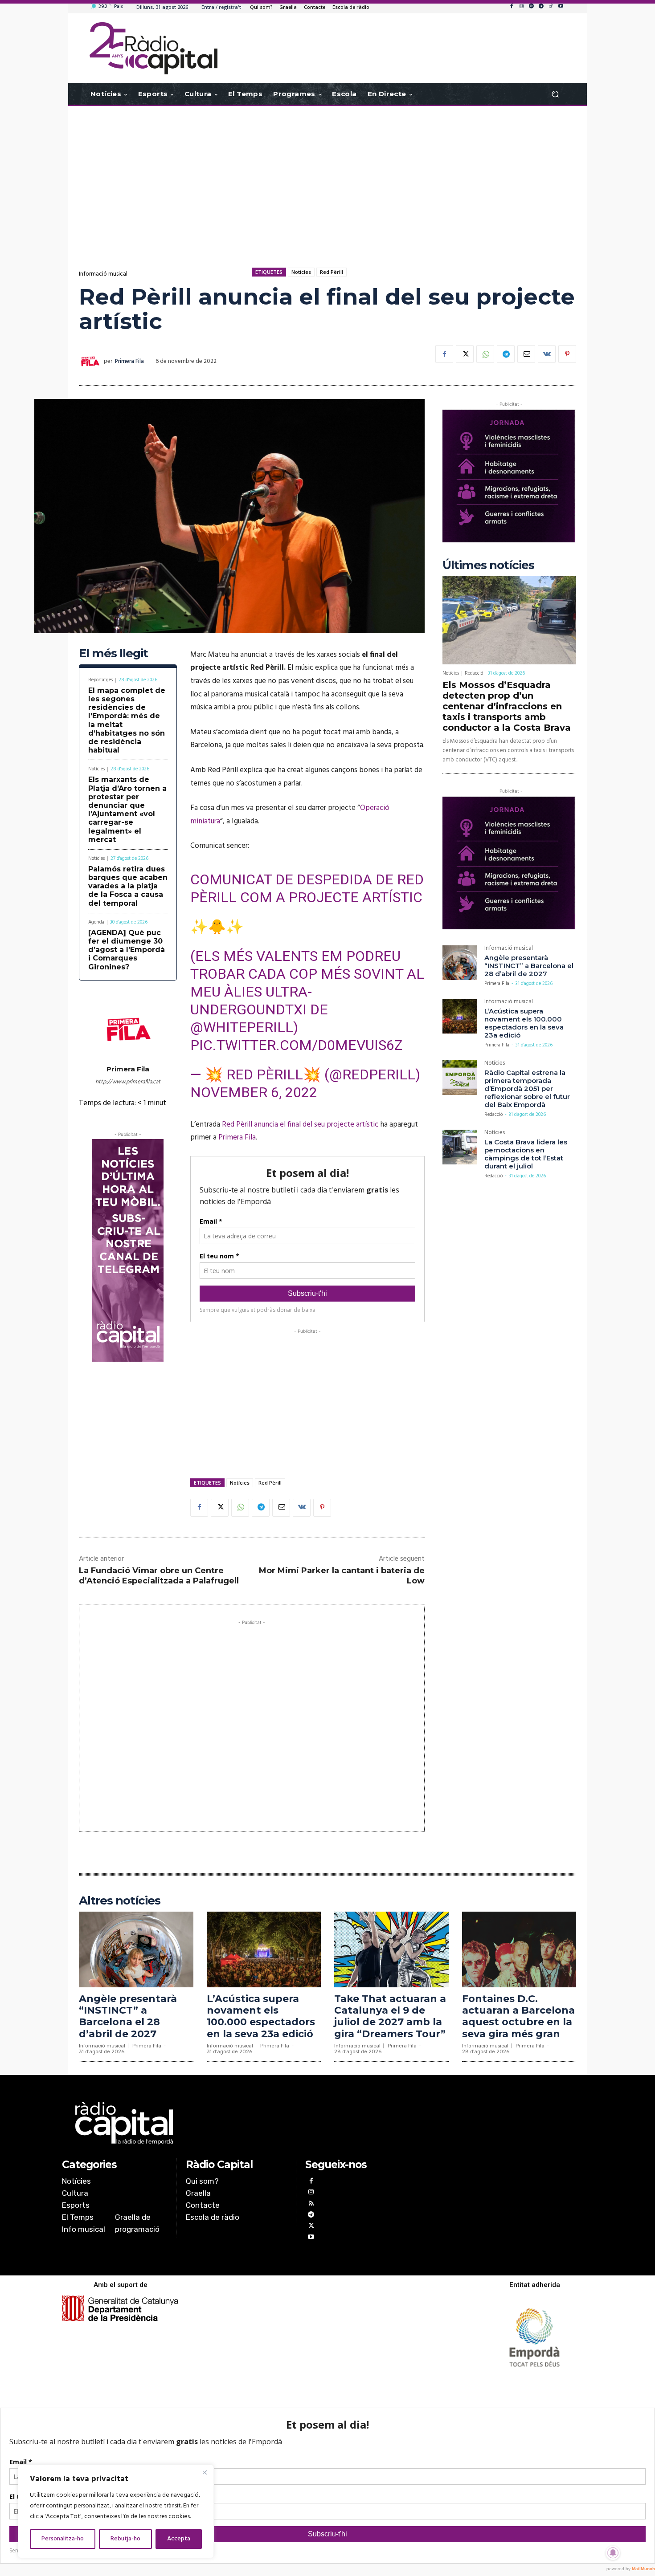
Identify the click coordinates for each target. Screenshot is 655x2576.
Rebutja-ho (125, 2539)
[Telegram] (541, 7)
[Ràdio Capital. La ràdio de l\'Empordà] (154, 48)
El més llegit (113, 653)
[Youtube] (561, 7)
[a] (237, 2123)
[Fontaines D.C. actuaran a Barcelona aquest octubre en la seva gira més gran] (519, 1949)
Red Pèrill (332, 272)
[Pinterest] (567, 354)
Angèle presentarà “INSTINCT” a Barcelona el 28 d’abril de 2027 (529, 966)
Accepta (179, 2539)
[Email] (526, 354)
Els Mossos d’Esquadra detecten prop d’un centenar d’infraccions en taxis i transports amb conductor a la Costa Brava (507, 706)
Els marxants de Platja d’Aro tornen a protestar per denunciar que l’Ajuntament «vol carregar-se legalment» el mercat (127, 809)
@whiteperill (242, 1027)
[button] (555, 94)
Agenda (96, 922)
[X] (465, 354)
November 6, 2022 (254, 1092)
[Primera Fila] (91, 362)
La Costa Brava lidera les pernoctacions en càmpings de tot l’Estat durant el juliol (526, 1154)
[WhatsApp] (485, 354)
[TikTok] (551, 7)
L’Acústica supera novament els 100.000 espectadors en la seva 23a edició (524, 1023)
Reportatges (100, 680)
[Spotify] (531, 7)
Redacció (474, 673)
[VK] (547, 354)
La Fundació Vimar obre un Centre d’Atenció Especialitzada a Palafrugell (159, 1576)
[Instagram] (521, 7)
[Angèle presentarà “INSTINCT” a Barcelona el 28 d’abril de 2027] (460, 963)
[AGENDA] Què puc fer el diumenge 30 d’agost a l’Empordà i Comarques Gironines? (127, 950)
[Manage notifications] (613, 2553)
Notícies (301, 272)
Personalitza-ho (63, 2539)
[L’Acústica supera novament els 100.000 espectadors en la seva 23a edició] (460, 1016)
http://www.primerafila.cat (128, 1082)
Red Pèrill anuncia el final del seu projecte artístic (300, 1125)
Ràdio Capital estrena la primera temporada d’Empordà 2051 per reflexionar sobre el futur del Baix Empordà (527, 1089)
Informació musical (103, 274)
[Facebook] (512, 7)
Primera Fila (129, 361)
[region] (116, 2511)
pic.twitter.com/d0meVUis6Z (296, 1045)
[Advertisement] (327, 177)
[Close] (205, 2472)
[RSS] (311, 2204)
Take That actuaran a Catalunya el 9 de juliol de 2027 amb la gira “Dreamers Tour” (390, 2016)
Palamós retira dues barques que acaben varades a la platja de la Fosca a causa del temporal (128, 886)
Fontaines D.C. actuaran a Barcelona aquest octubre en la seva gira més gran (518, 2016)
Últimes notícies (488, 565)
